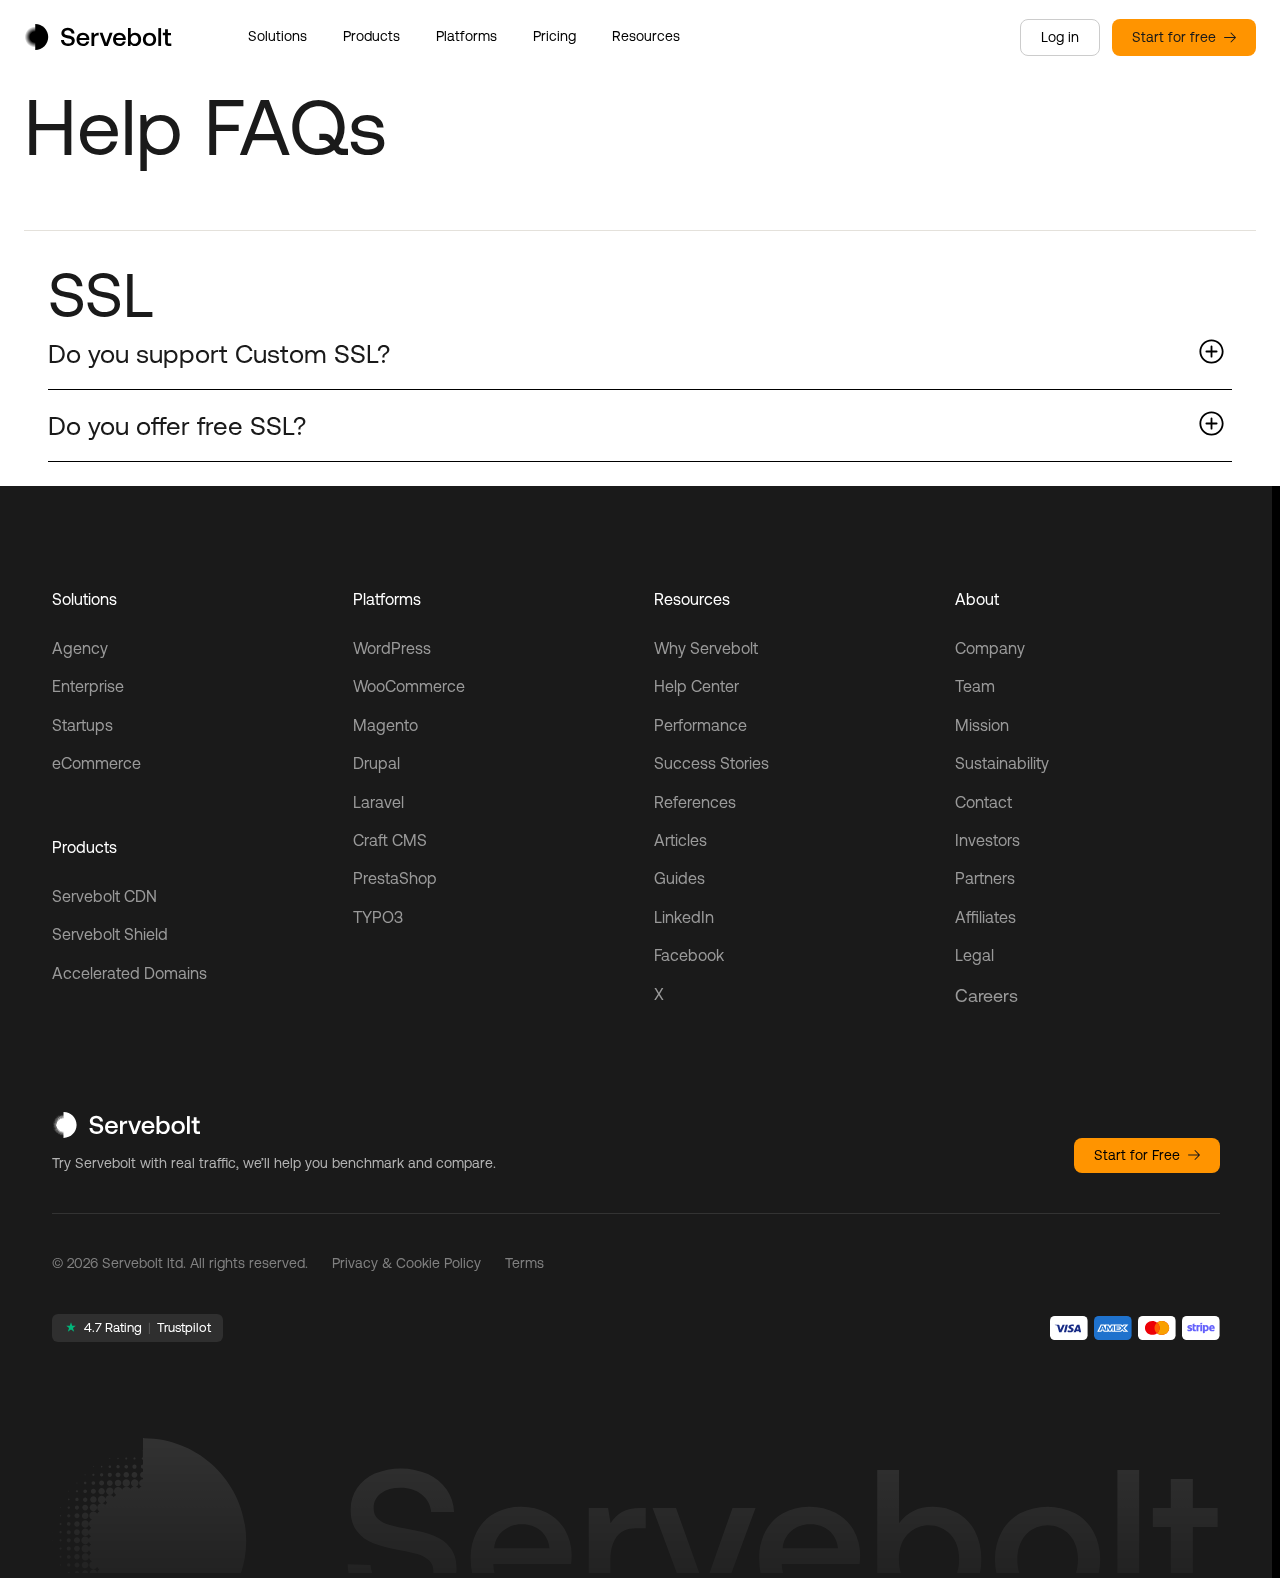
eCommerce (96, 763)
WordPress (392, 648)
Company (990, 648)
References (695, 802)
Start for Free (1137, 1155)
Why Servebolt (706, 648)
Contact (983, 802)
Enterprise (88, 686)
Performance (700, 725)
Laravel (378, 802)
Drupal (376, 763)
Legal (974, 955)
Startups (82, 725)
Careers (986, 995)
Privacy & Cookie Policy (406, 1263)
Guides (679, 878)
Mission (982, 725)
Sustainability (1002, 763)
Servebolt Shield (110, 934)
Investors (987, 840)
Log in (1060, 37)
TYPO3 (378, 917)
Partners (985, 878)
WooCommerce (409, 686)
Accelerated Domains (129, 973)
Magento (385, 725)
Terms (524, 1263)
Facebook (689, 955)
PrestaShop (395, 878)
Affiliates (985, 917)
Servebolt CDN (104, 896)
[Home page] (98, 43)
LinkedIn (684, 917)
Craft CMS (390, 840)
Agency (80, 648)
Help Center (696, 686)
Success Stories (711, 763)
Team (975, 686)
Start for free (1174, 37)
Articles (680, 840)
